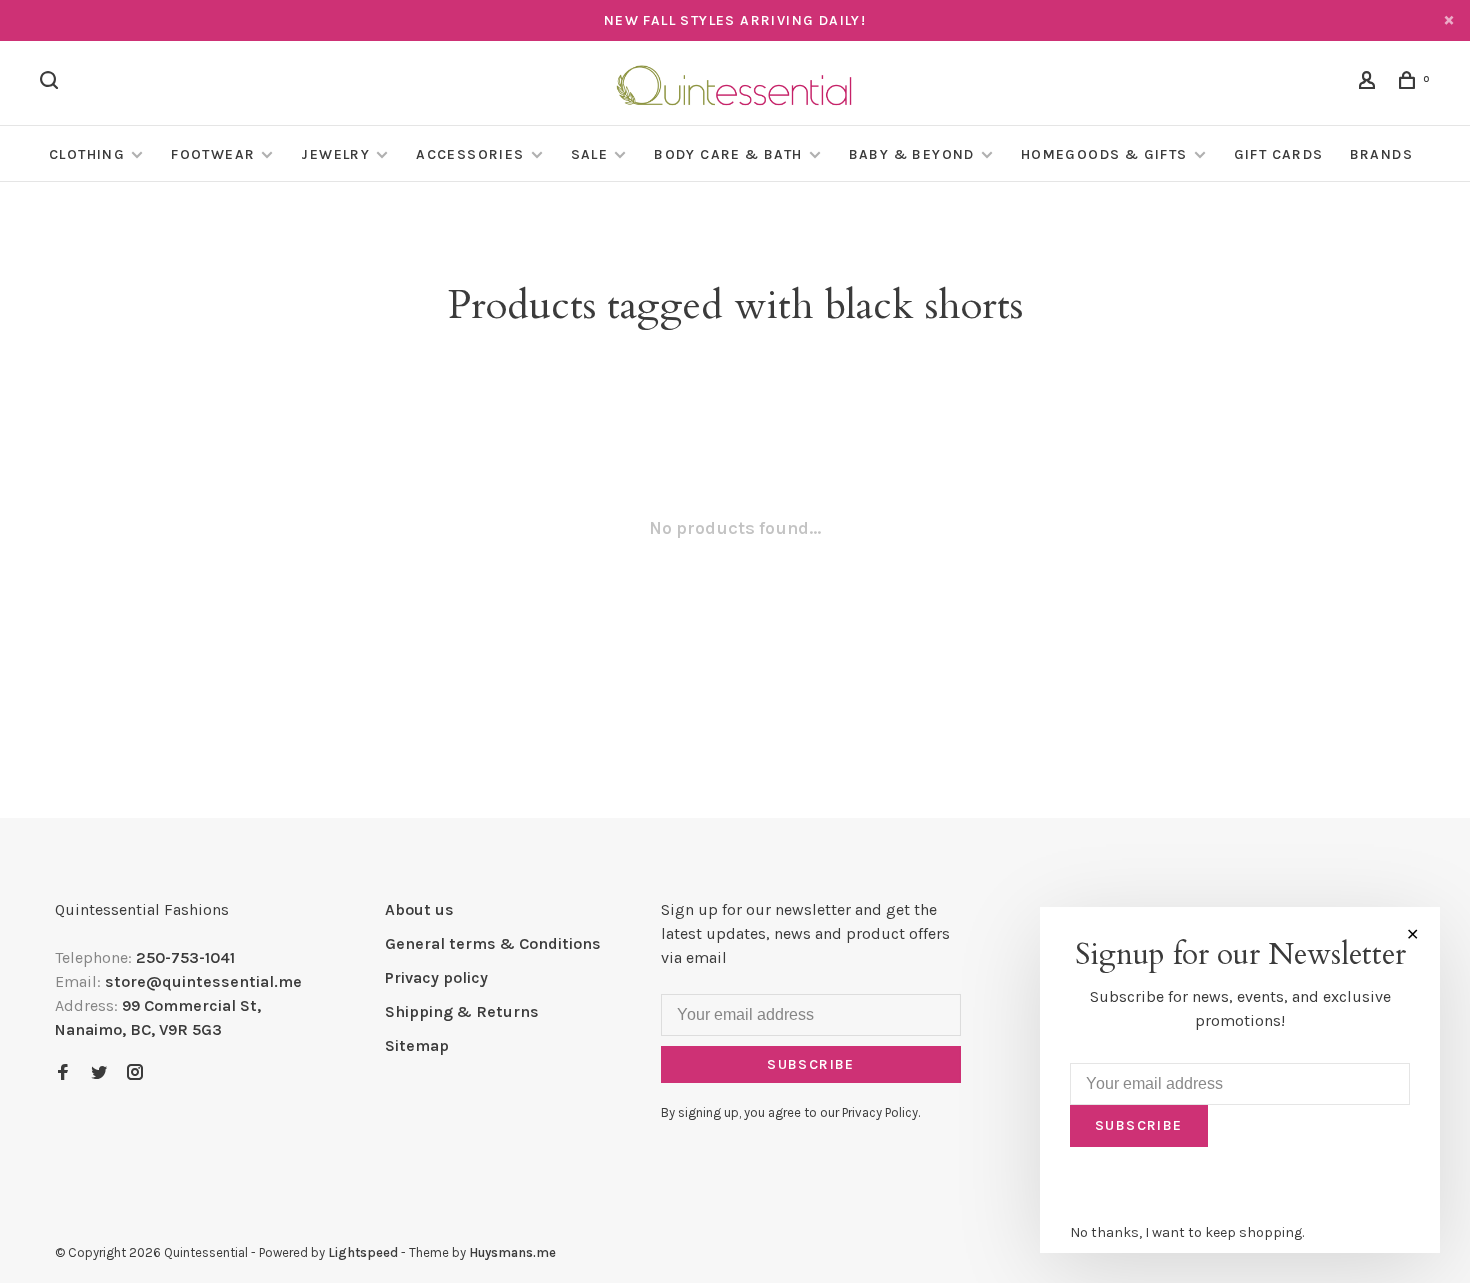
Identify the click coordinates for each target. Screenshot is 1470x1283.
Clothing (87, 154)
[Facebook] (63, 1073)
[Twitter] (99, 1073)
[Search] (52, 83)
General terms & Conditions (493, 943)
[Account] (1370, 83)
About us (419, 909)
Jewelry (335, 154)
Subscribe (811, 1064)
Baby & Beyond (912, 154)
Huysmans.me (512, 1252)
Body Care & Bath (728, 154)
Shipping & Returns (462, 1011)
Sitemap (417, 1045)
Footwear (213, 154)
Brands (1381, 154)
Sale (590, 154)
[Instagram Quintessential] (135, 1073)
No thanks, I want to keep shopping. (1187, 1232)
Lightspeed (363, 1252)
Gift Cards (1279, 154)
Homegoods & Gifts (1104, 154)
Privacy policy (436, 977)
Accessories (470, 154)
